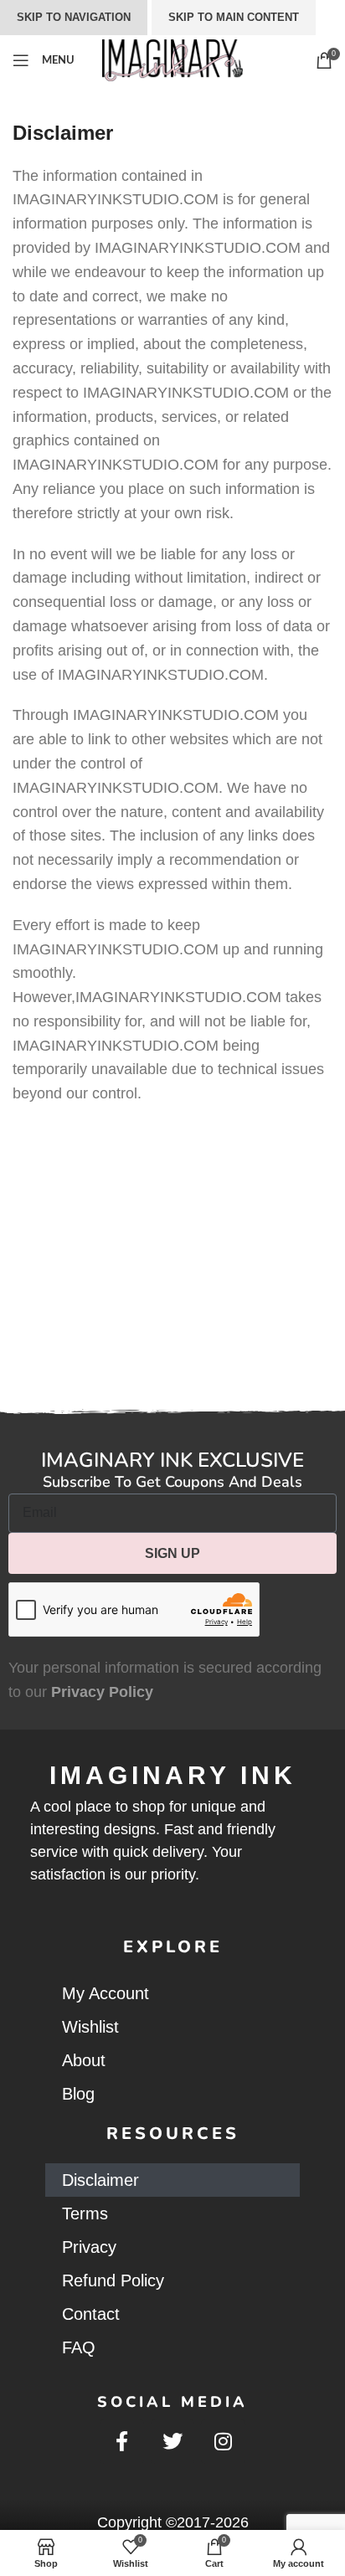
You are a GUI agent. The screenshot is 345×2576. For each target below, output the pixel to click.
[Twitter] (173, 2442)
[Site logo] (172, 59)
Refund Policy (113, 2280)
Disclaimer (100, 2180)
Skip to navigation (74, 17)
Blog (78, 2094)
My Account (106, 1993)
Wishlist (90, 2027)
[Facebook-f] (122, 2442)
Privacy (89, 2247)
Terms (85, 2214)
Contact (91, 2314)
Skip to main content (234, 17)
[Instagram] (223, 2442)
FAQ (79, 2347)
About (84, 2060)
